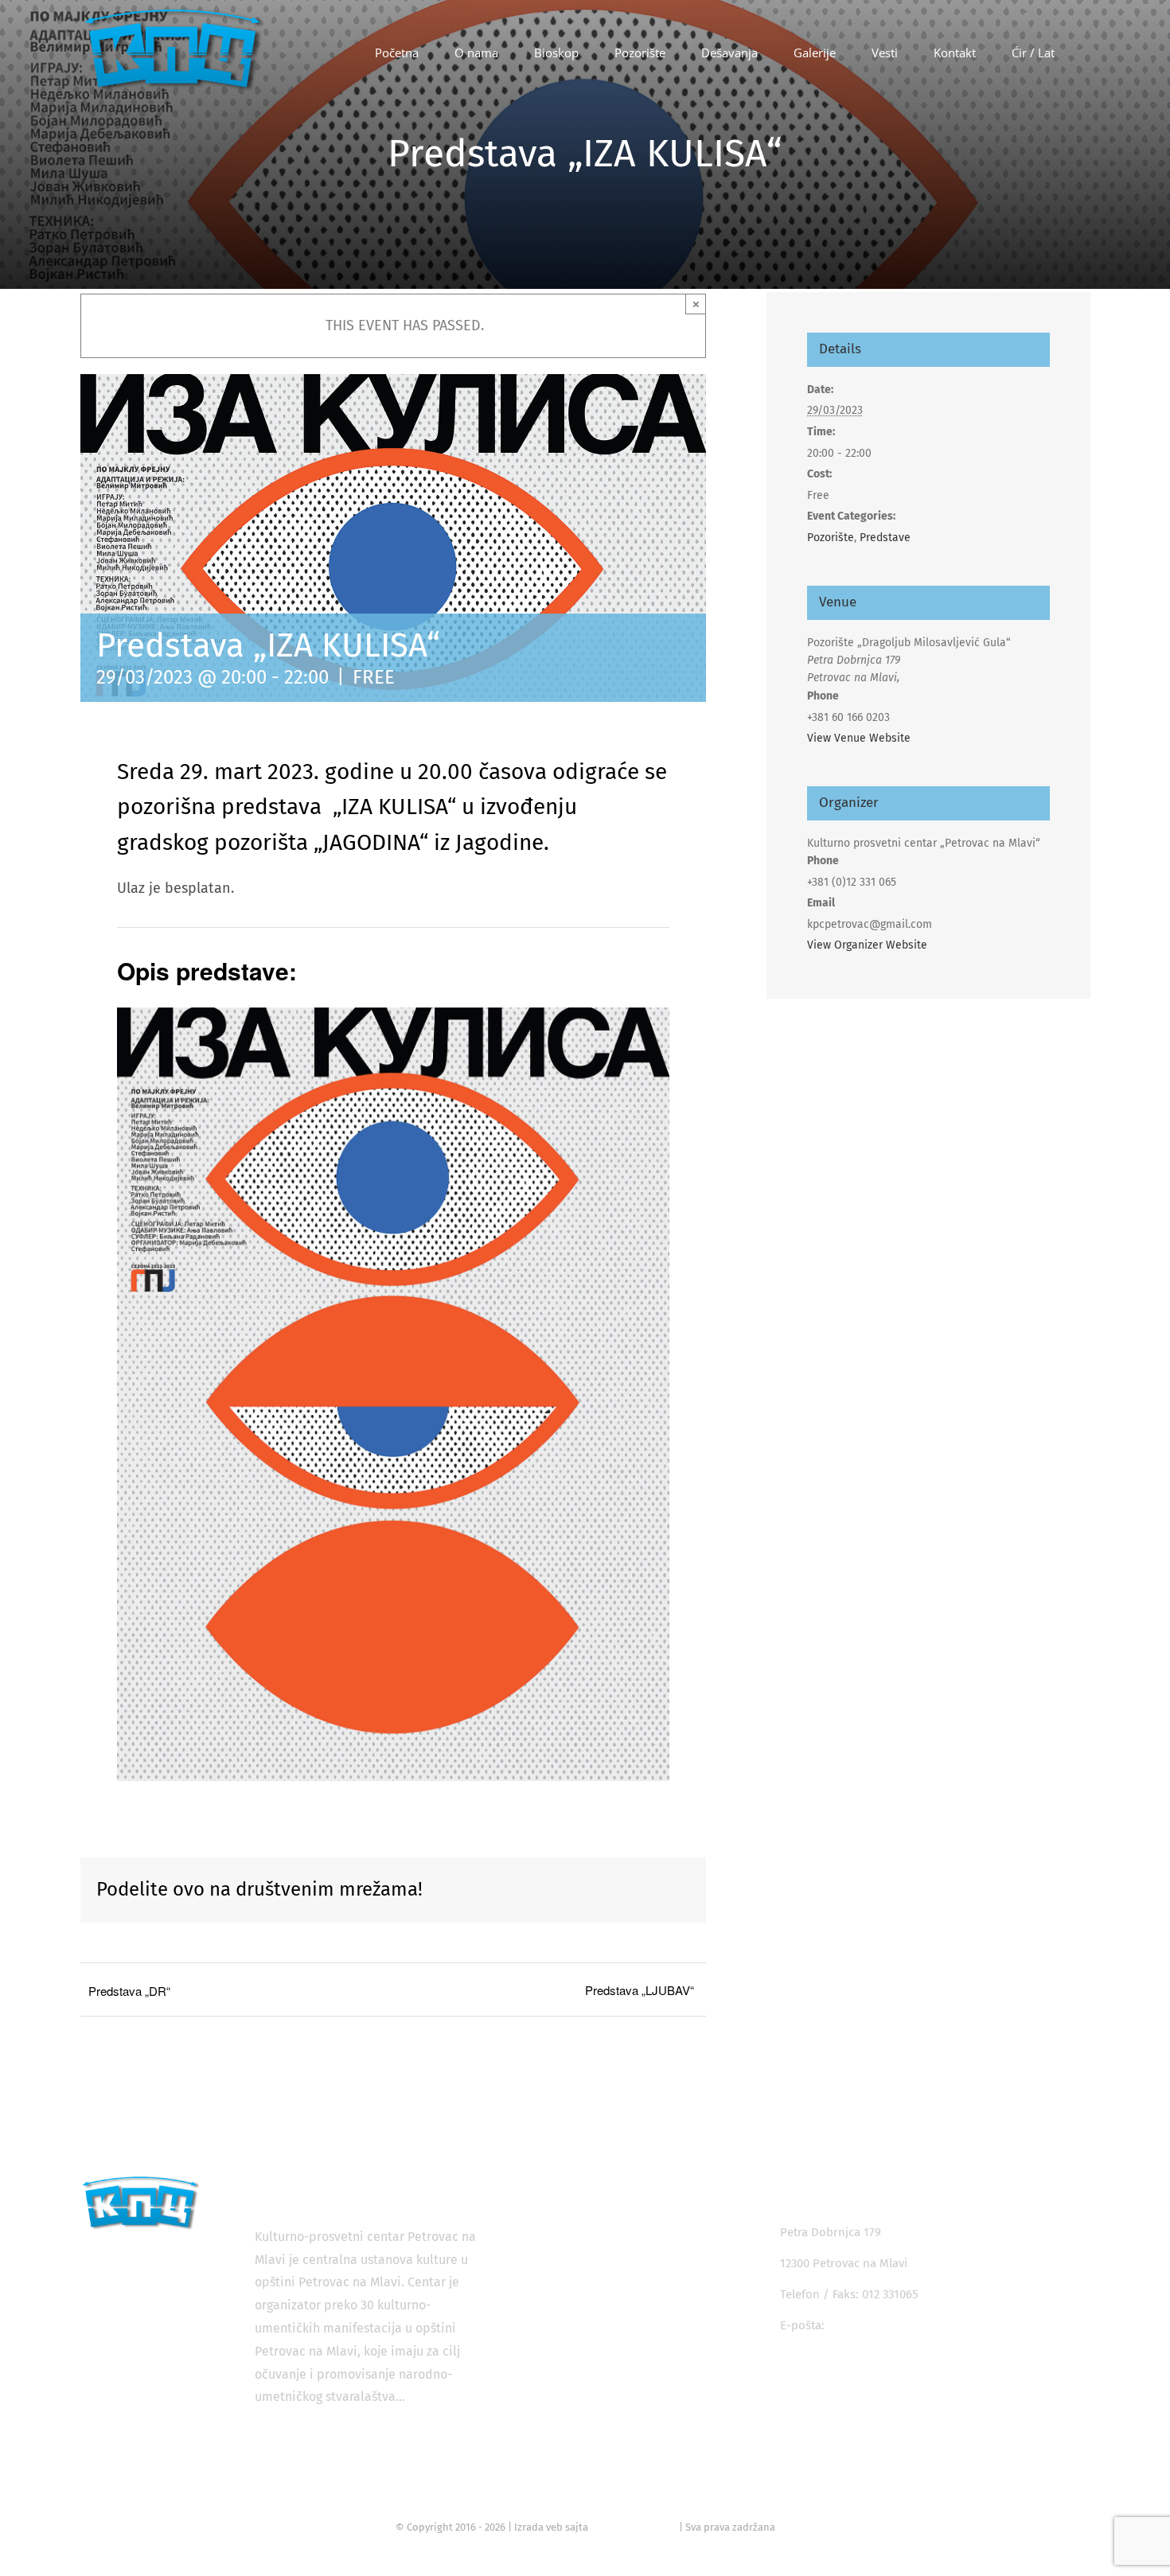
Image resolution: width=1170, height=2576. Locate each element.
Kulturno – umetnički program (628, 2371)
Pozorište (831, 538)
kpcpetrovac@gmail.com (895, 2325)
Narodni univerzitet (598, 2314)
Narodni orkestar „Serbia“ (616, 2343)
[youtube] (862, 2375)
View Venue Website (859, 738)
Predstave (885, 538)
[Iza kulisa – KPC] (393, 1015)
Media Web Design (634, 2527)
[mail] (897, 2375)
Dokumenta (577, 2429)
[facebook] (790, 2375)
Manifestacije (581, 2286)
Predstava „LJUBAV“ (640, 1990)
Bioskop (568, 2228)
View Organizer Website (867, 945)
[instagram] (826, 2375)
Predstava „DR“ (129, 1991)
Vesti (559, 2400)
